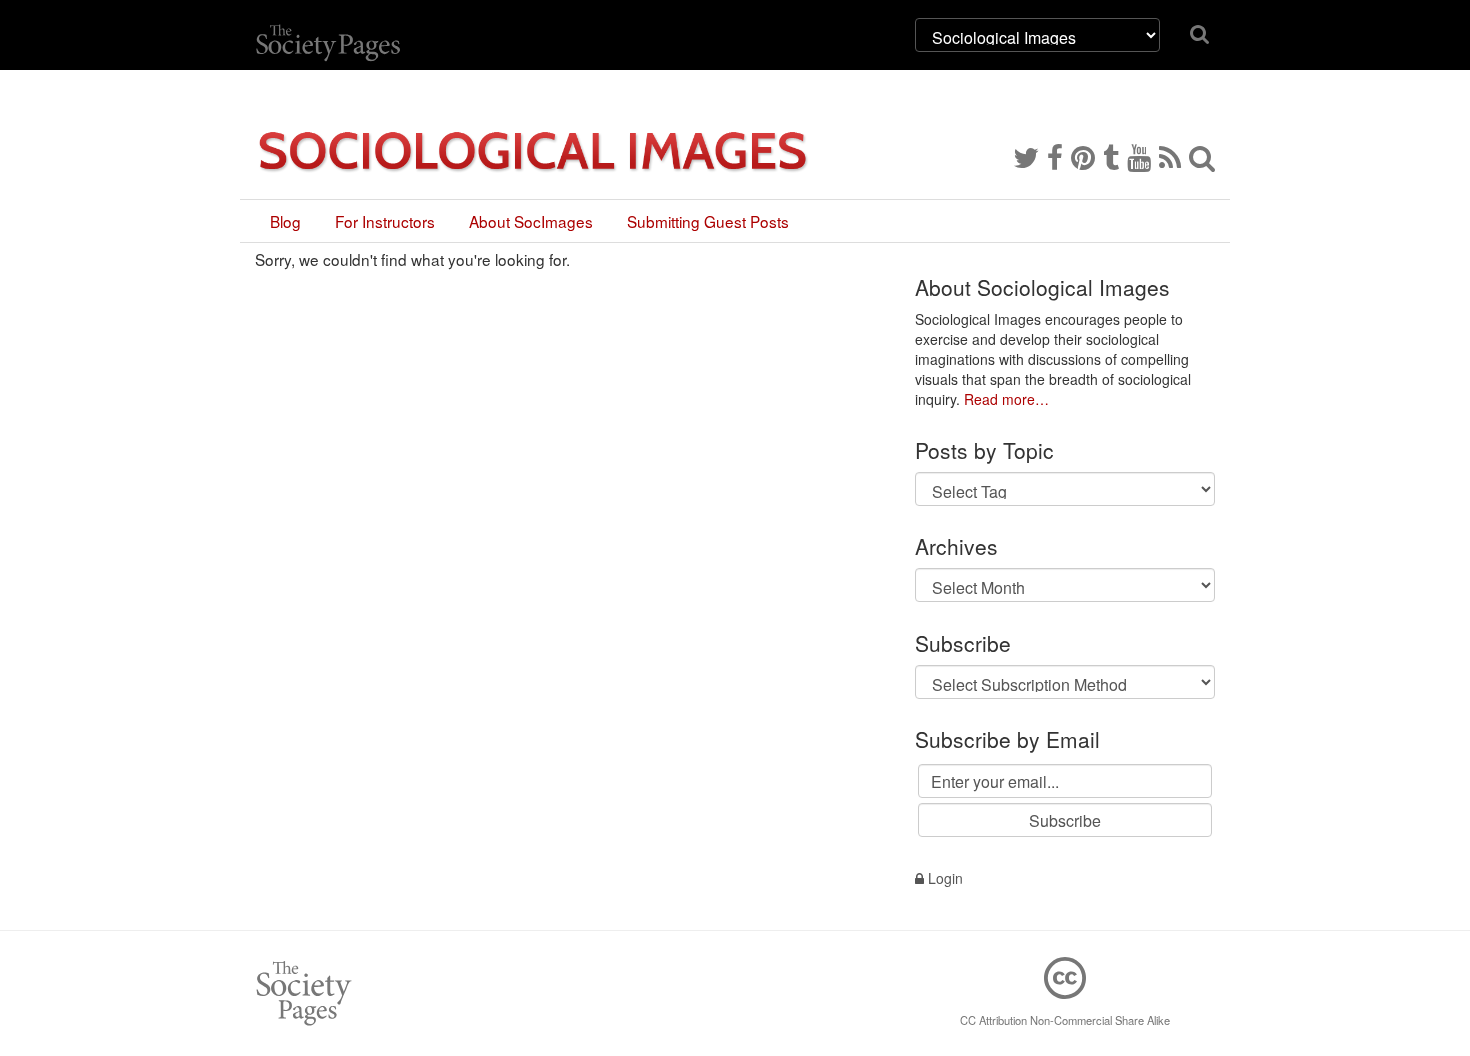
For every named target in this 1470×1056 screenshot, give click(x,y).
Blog (285, 221)
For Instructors (385, 221)
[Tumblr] (1111, 156)
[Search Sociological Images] (1202, 156)
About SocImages (531, 221)
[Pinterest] (1083, 156)
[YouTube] (1139, 156)
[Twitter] (1026, 156)
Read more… (1006, 399)
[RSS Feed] (1170, 156)
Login (943, 878)
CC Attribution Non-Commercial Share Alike (1065, 1020)
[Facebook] (1055, 156)
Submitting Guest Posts (708, 221)
